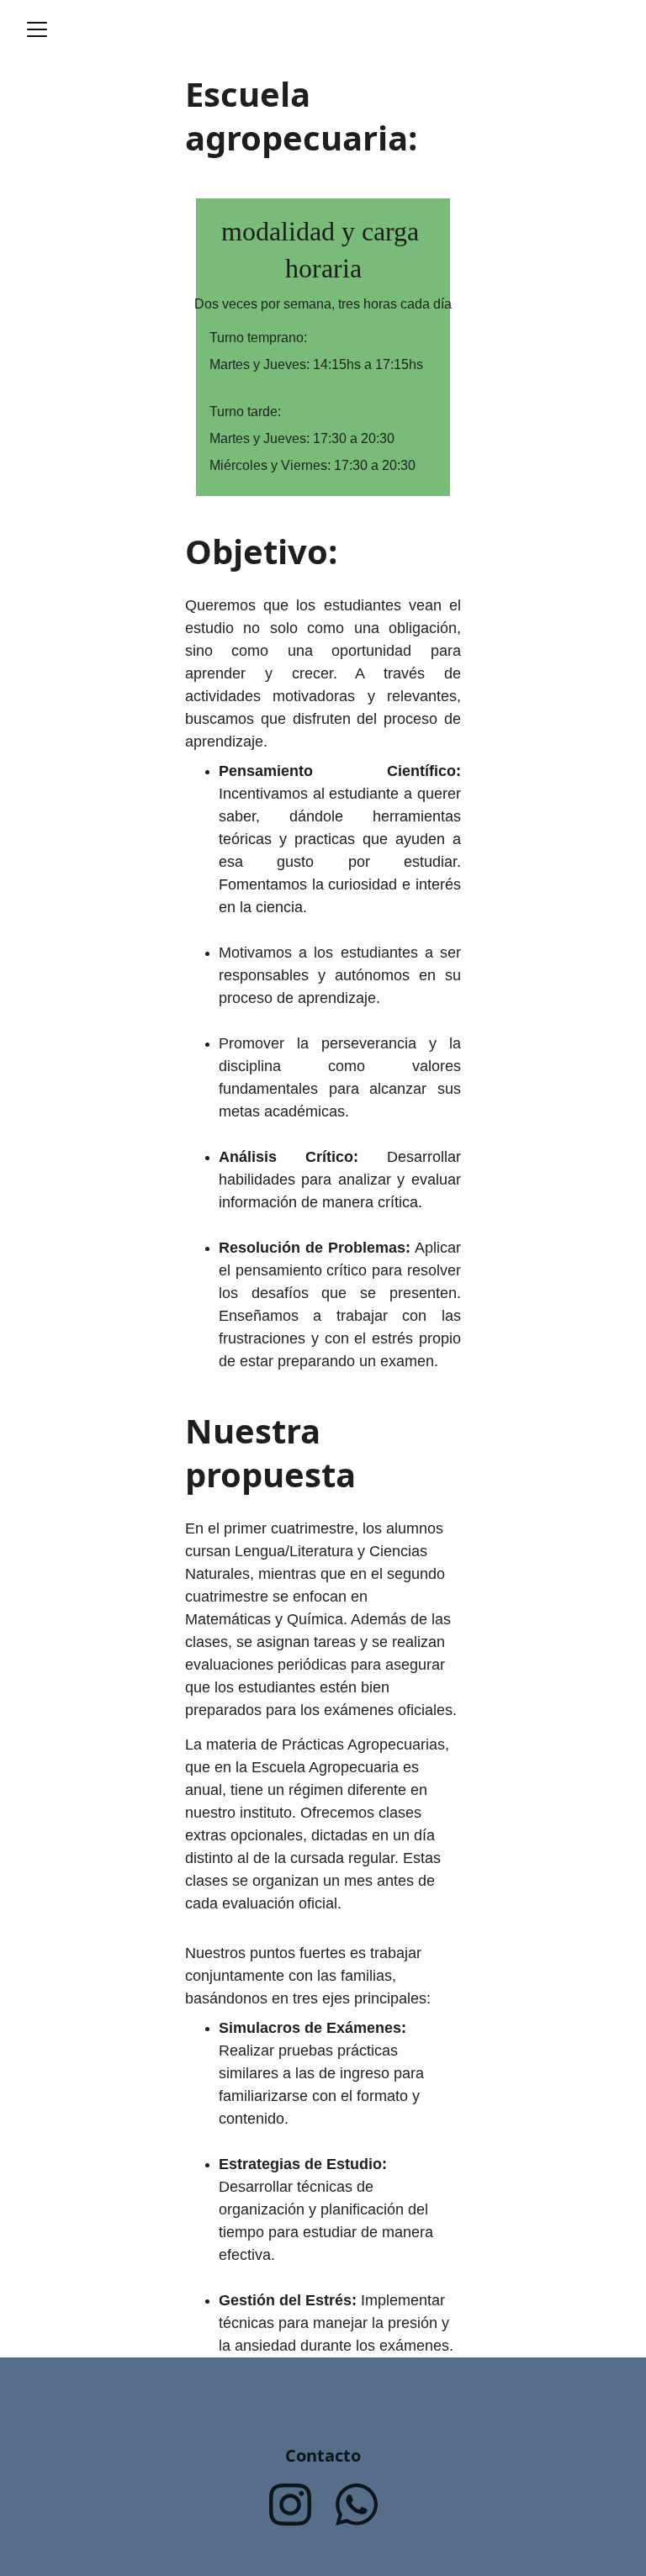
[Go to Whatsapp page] (357, 2505)
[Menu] (37, 29)
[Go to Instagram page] (290, 2505)
